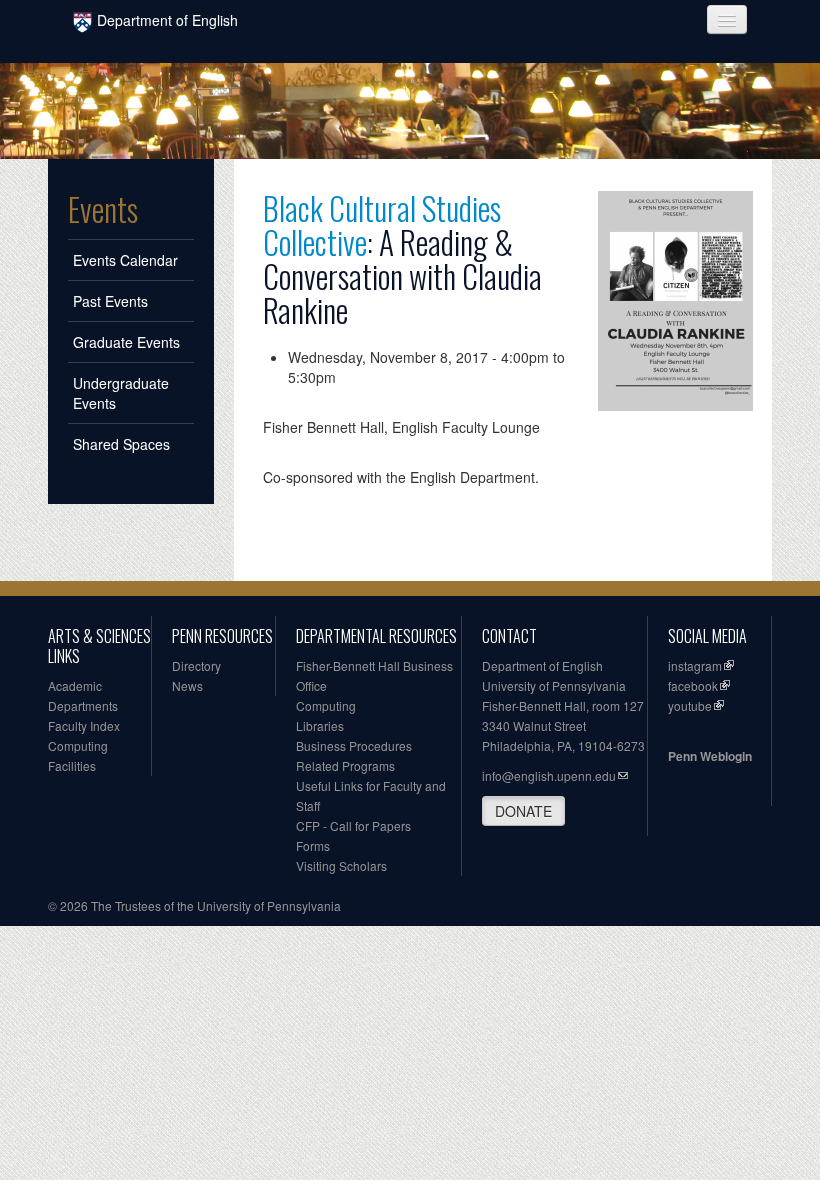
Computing (78, 745)
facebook (693, 685)
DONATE (523, 811)
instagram (695, 665)
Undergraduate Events (121, 393)
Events (103, 209)
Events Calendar (125, 260)
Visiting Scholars (341, 865)
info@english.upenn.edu (549, 775)
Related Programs (345, 765)
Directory (196, 665)
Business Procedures (354, 745)
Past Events (110, 301)
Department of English (167, 20)
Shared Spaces (121, 444)
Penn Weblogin (710, 756)
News (187, 685)
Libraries (320, 725)
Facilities (72, 765)
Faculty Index (84, 725)
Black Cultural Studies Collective (382, 224)
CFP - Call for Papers (353, 825)
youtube (690, 705)
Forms (313, 845)
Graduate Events (126, 342)
